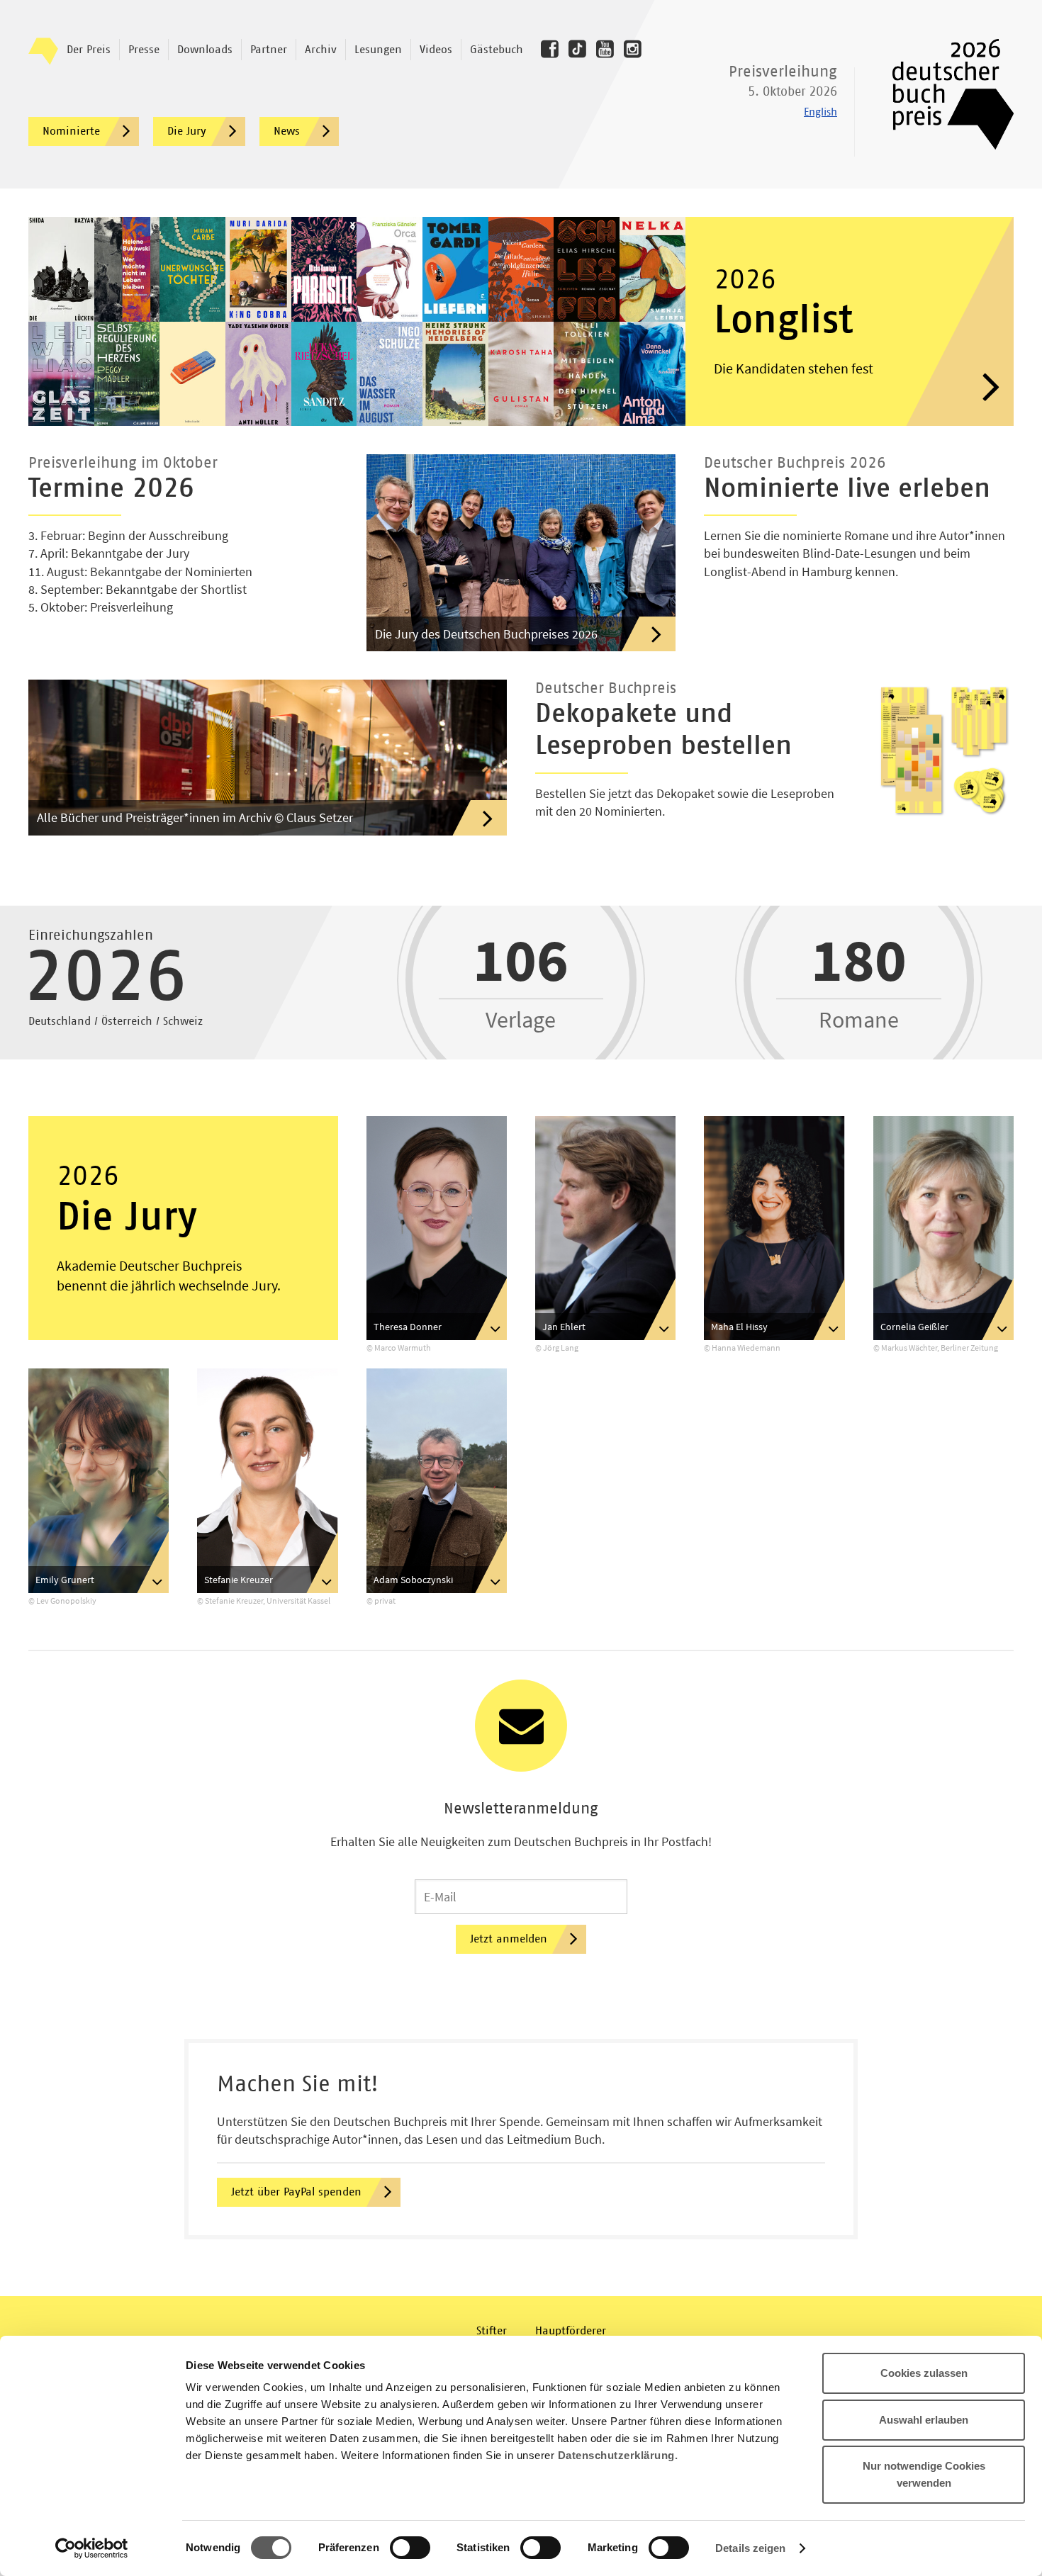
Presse (144, 50)
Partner (269, 50)
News (287, 131)
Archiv (321, 50)
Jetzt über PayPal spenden (296, 2192)
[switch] (410, 2548)
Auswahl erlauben (924, 2420)
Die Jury (187, 131)
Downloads (205, 50)
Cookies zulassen (924, 2373)
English (820, 112)
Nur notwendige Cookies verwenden (924, 2474)
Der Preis (89, 50)
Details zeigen (750, 2548)
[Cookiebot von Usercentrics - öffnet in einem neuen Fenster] (92, 2548)
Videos (436, 50)
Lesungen (378, 50)
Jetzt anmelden (509, 1939)
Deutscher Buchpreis (943, 94)
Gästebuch (497, 50)
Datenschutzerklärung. (618, 2455)
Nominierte (71, 131)
